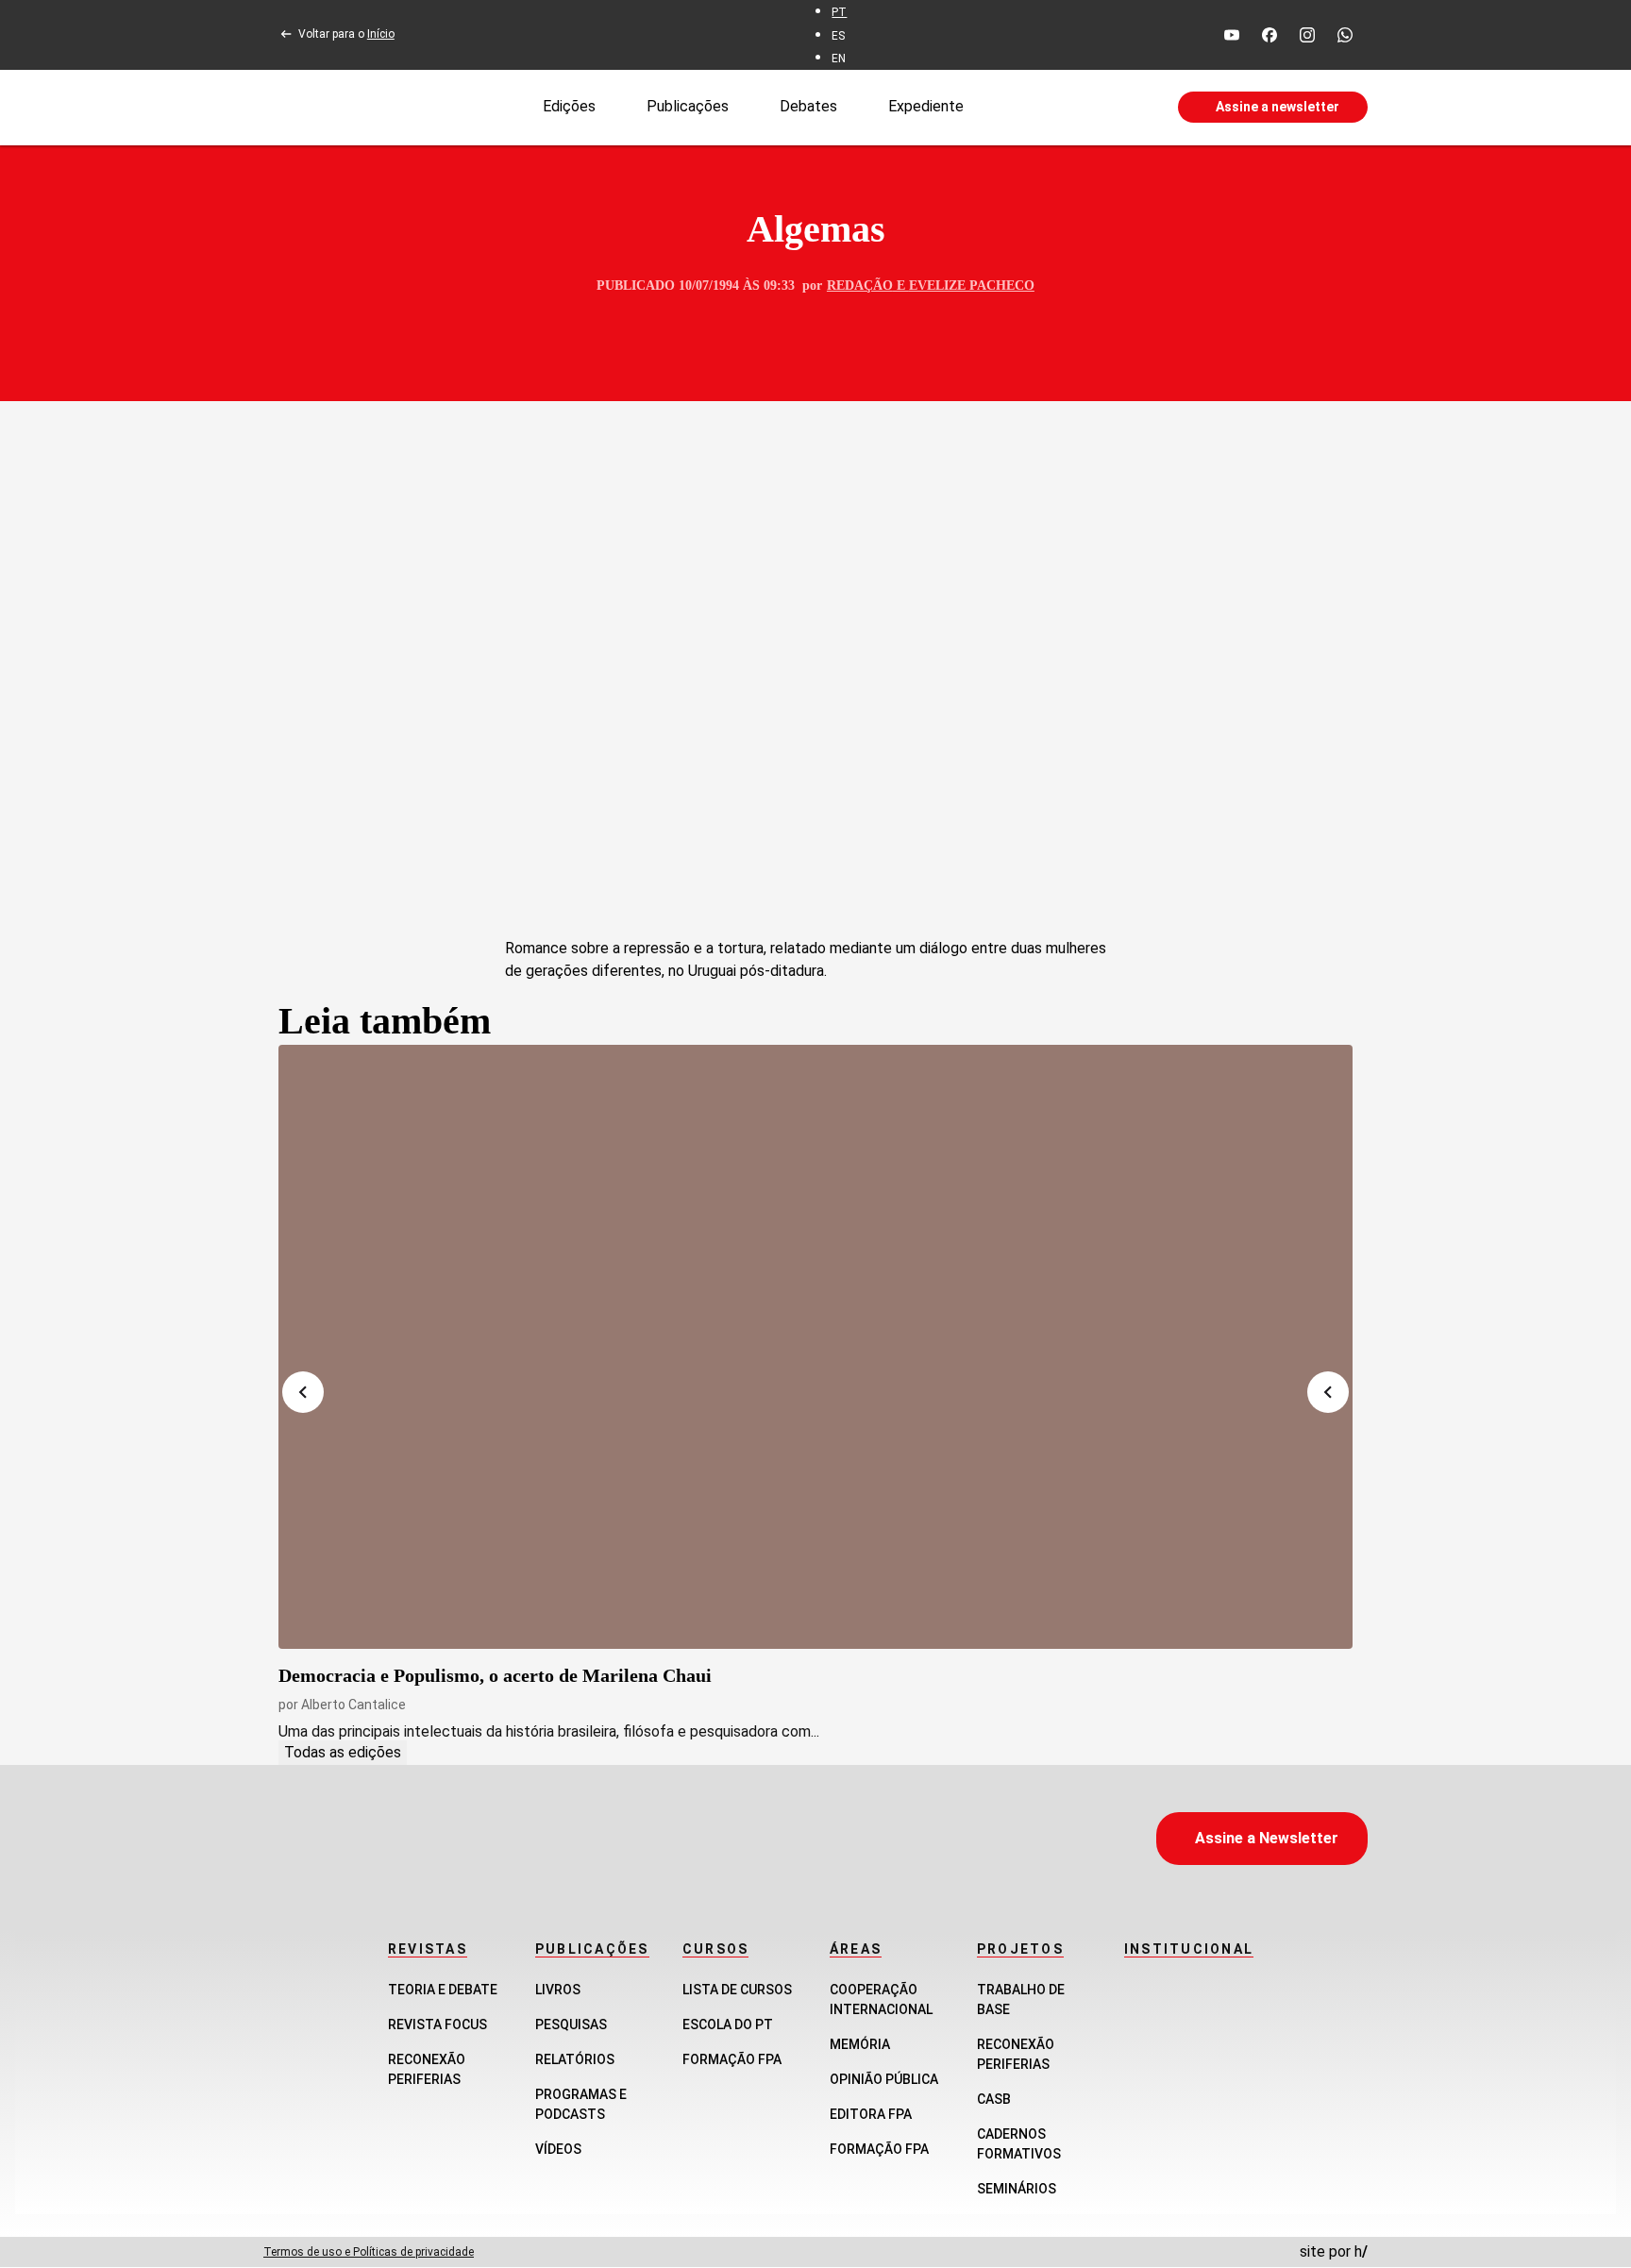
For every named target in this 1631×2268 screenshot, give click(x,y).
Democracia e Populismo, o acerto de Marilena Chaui (495, 1675)
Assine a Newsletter (1267, 1838)
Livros (558, 1990)
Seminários (1017, 2189)
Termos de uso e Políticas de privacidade (369, 2252)
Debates (808, 106)
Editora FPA (871, 2114)
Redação (860, 286)
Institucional (1189, 1949)
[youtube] (1232, 35)
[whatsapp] (1345, 35)
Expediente (926, 106)
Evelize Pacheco (972, 286)
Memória (860, 2044)
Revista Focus (437, 2024)
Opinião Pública (884, 2079)
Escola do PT (728, 2024)
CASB (994, 2099)
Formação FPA (732, 2059)
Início (381, 34)
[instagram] (1307, 35)
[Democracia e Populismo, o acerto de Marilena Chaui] (815, 1347)
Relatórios (575, 2059)
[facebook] (1269, 35)
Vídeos (558, 2149)
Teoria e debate (443, 1990)
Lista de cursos (737, 1990)
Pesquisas (571, 2024)
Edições (569, 106)
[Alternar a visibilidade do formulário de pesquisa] (1070, 108)
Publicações (688, 106)
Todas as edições (343, 1752)
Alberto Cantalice (353, 1705)
